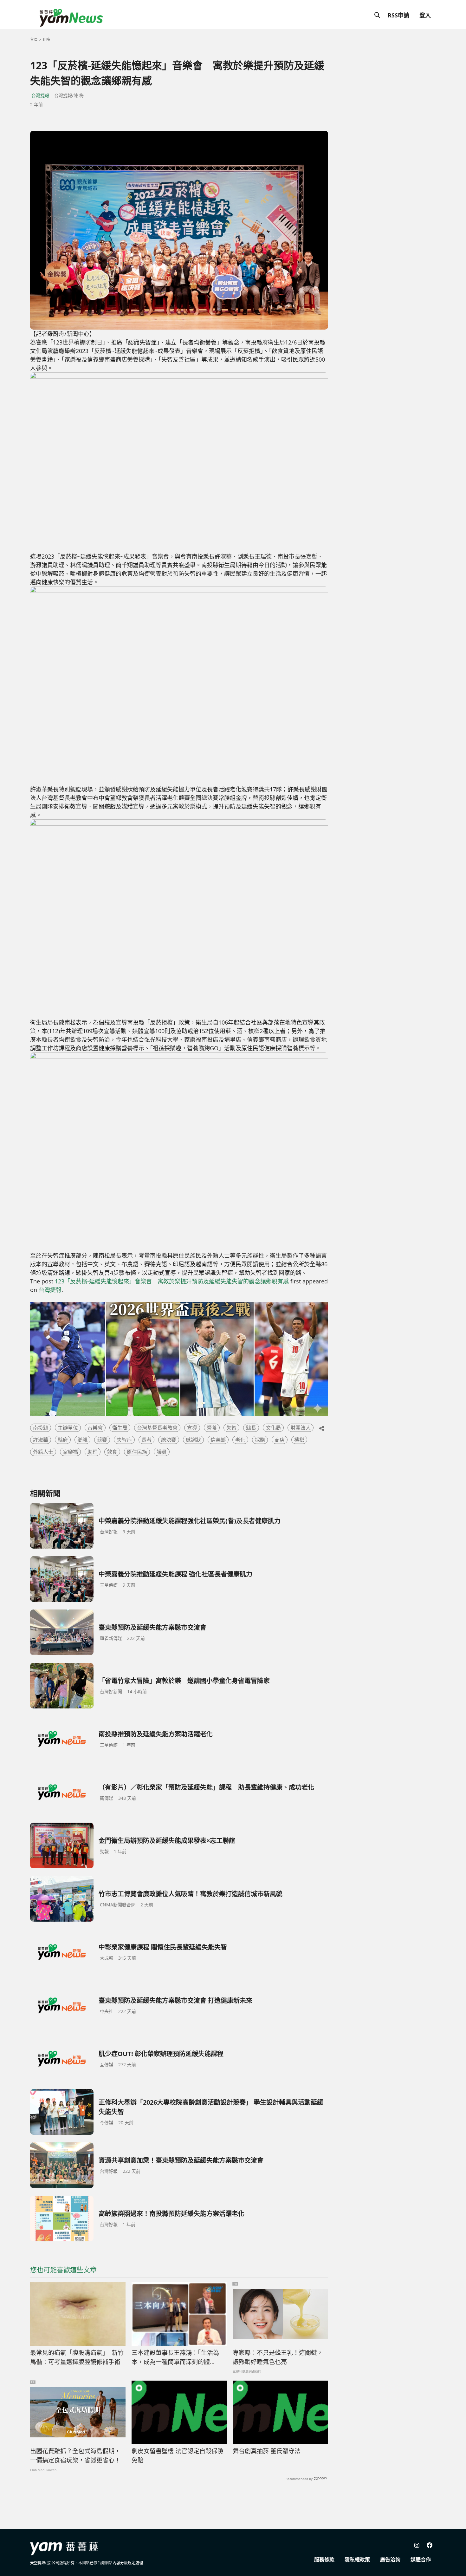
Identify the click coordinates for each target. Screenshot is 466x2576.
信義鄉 (218, 1440)
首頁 (34, 39)
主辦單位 (68, 1428)
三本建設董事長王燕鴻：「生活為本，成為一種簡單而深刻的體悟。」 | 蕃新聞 (175, 2357)
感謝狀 (193, 1440)
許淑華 (41, 1440)
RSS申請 (398, 15)
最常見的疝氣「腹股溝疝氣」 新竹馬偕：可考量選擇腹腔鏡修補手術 (77, 2357)
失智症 (124, 1440)
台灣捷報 (40, 95)
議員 (162, 1452)
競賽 (102, 1440)
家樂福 (70, 1452)
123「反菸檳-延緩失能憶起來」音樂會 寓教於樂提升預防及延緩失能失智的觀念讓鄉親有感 (172, 1281)
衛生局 (120, 1428)
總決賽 (169, 1440)
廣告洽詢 (390, 2560)
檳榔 (299, 1440)
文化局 (273, 1428)
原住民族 (137, 1452)
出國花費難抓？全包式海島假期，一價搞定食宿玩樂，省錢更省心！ (75, 2456)
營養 (212, 1428)
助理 (93, 1452)
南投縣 (41, 1428)
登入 (425, 15)
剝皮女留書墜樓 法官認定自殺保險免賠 (178, 2456)
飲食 (112, 1452)
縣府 (63, 1440)
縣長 (251, 1428)
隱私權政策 (357, 2560)
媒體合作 (421, 2560)
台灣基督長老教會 (157, 1428)
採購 (260, 1440)
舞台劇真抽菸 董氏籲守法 (267, 2451)
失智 (231, 1428)
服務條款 (324, 2560)
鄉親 (82, 1440)
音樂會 (95, 1428)
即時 (46, 39)
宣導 (192, 1428)
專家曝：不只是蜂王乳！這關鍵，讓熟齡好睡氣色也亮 (278, 2357)
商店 (280, 1440)
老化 (240, 1440)
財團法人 (301, 1428)
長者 (146, 1440)
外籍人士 (43, 1452)
